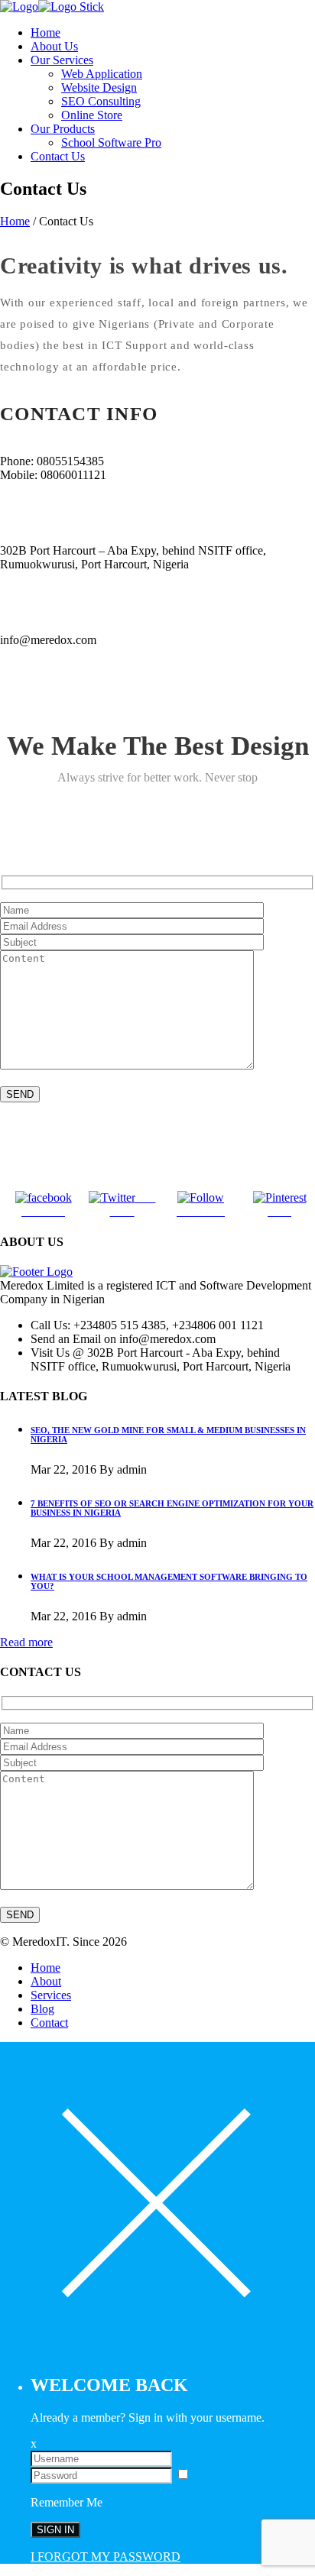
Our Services (62, 60)
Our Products (63, 129)
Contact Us (58, 156)
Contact (49, 2023)
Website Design (99, 87)
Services (51, 1995)
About (46, 1981)
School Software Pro (111, 142)
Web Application (102, 74)
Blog (42, 2009)
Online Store (92, 115)
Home (45, 32)
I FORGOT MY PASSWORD (106, 2557)
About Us (54, 46)
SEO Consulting (101, 101)
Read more (26, 1642)
